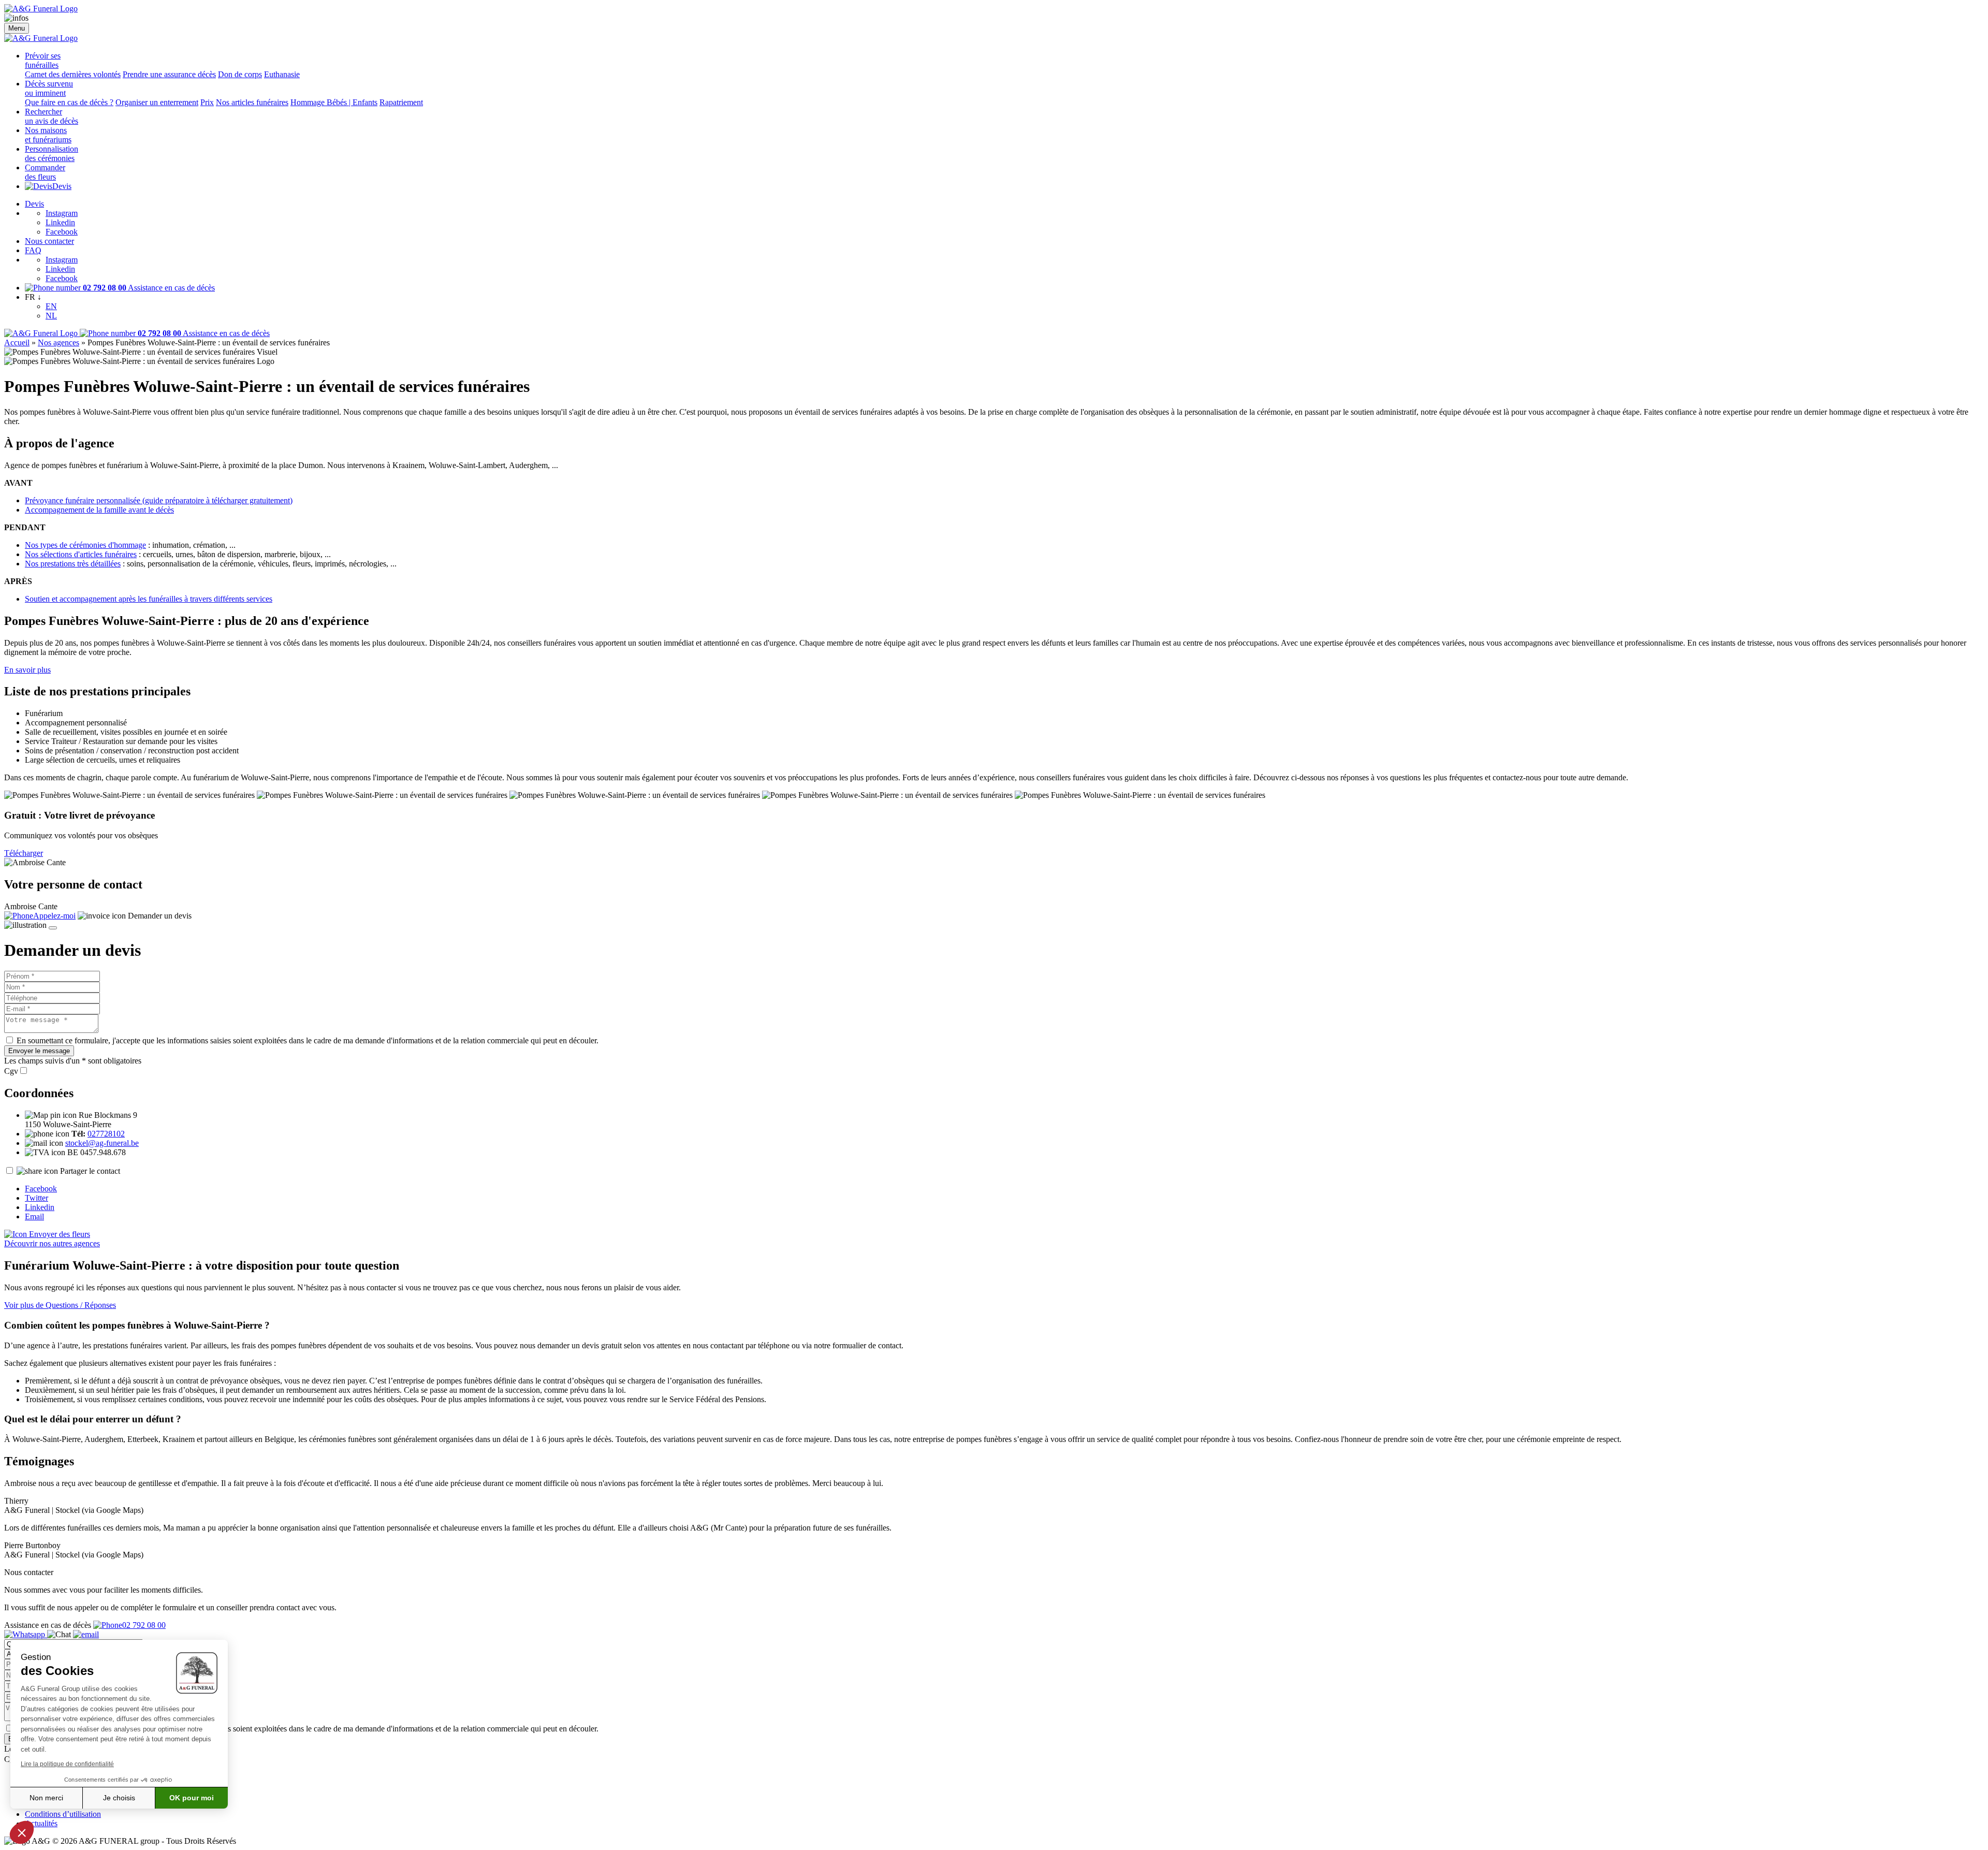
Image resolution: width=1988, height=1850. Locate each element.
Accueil (17, 343)
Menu (17, 28)
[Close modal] (53, 928)
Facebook (62, 232)
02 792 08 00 (144, 1625)
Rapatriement (401, 102)
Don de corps (240, 74)
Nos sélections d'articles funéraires (81, 554)
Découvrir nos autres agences (52, 1243)
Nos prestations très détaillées (73, 564)
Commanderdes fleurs (45, 172)
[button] (22, 1832)
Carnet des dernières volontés (73, 74)
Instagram (62, 213)
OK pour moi (192, 1798)
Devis (62, 186)
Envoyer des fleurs (59, 1234)
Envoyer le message (39, 1051)
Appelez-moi (54, 916)
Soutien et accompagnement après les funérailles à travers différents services (149, 599)
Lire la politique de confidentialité (67, 1764)
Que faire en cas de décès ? (69, 102)
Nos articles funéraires (252, 102)
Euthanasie (282, 74)
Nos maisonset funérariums (48, 135)
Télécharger (24, 853)
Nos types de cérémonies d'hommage (85, 545)
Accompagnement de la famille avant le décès (99, 510)
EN (51, 306)
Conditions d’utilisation (63, 1814)
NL (51, 316)
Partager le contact (90, 1171)
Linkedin (60, 222)
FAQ (33, 250)
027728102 (106, 1134)
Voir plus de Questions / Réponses (60, 1305)
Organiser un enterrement (157, 102)
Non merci (46, 1798)
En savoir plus (27, 670)
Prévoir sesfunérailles (43, 60)
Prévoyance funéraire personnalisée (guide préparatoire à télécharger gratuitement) (159, 500)
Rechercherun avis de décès (52, 116)
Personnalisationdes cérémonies (52, 154)
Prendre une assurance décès (169, 74)
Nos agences (59, 343)
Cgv (11, 1071)
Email (34, 1217)
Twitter (36, 1198)
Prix (207, 102)
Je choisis (119, 1798)
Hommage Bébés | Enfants (334, 102)
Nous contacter (49, 241)
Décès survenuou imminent (49, 88)
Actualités (41, 1823)
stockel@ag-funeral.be (102, 1143)
